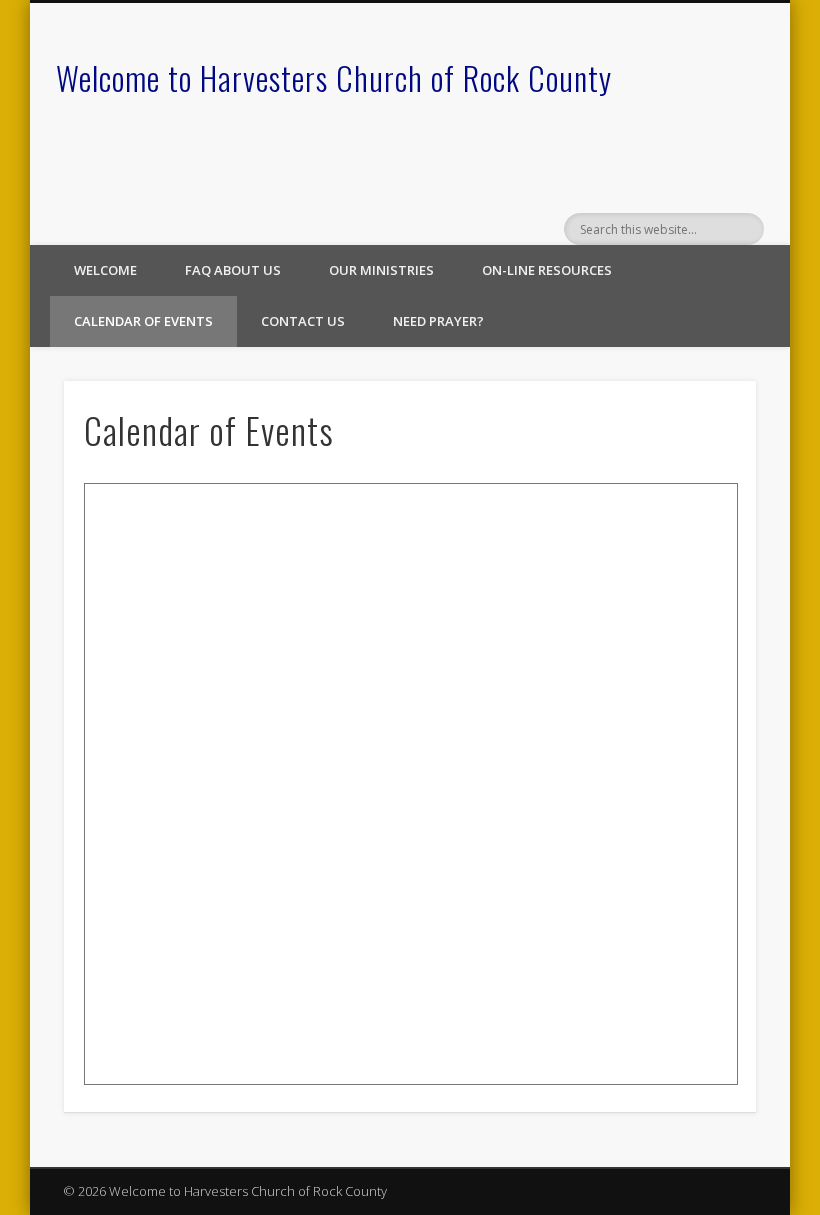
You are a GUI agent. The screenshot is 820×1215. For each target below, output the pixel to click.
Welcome (105, 270)
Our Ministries (381, 270)
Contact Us (303, 321)
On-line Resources (547, 270)
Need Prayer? (438, 321)
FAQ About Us (233, 270)
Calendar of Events (143, 321)
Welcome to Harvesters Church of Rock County (334, 77)
